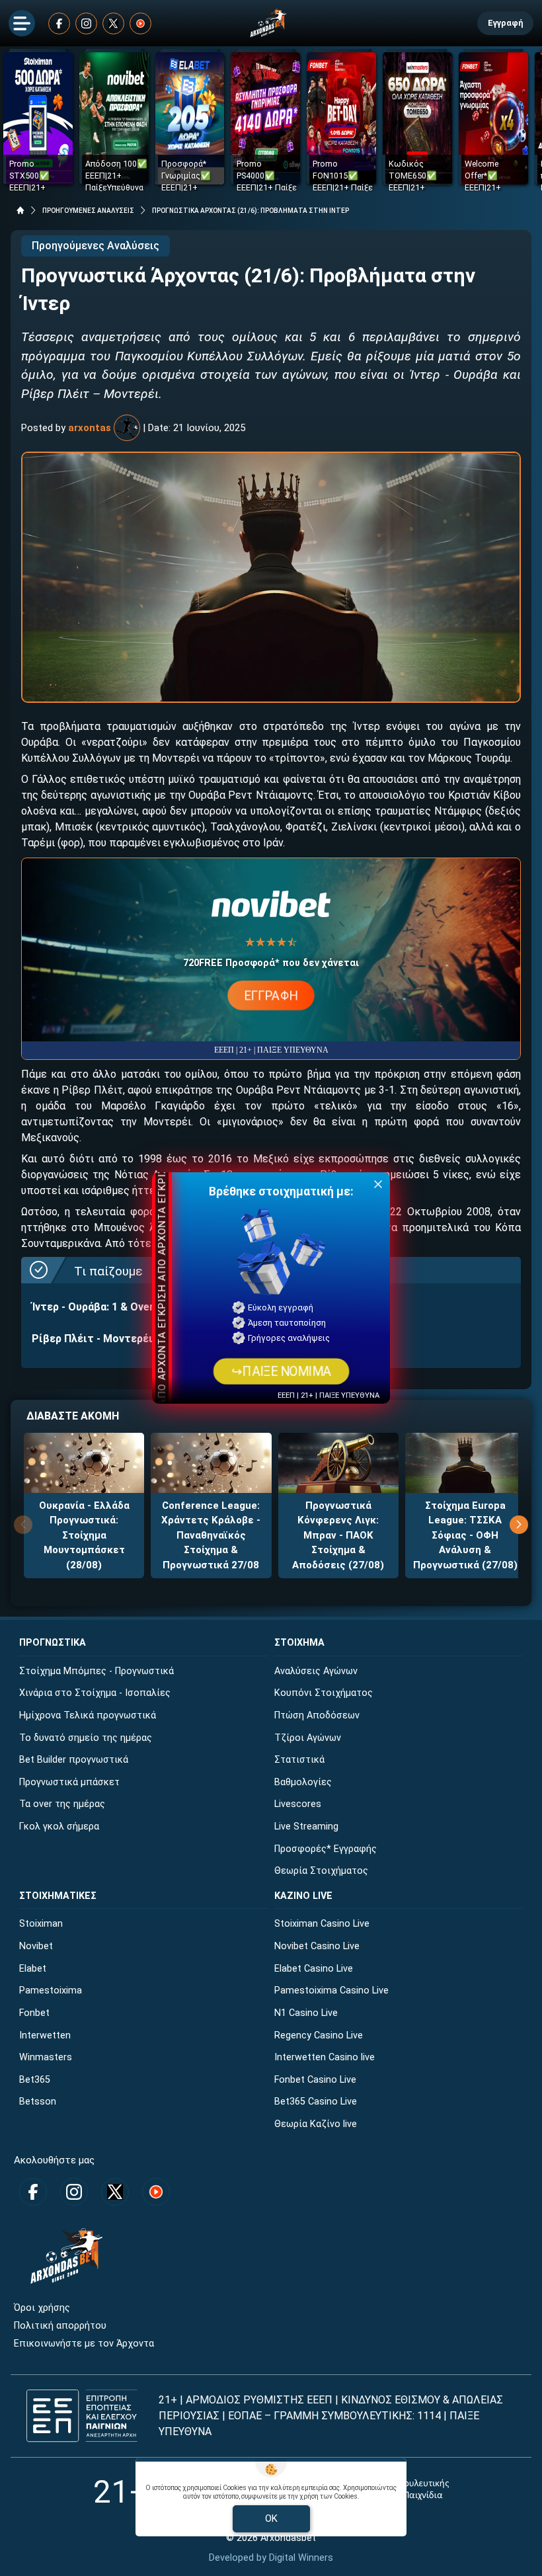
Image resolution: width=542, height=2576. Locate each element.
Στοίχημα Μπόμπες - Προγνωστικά (97, 1671)
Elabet (33, 1969)
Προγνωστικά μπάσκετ (69, 1782)
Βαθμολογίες (303, 1782)
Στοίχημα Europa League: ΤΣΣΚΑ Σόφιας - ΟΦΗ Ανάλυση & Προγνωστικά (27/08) (465, 1535)
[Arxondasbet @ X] (113, 23)
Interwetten (45, 2035)
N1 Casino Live (306, 2013)
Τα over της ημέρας (62, 1804)
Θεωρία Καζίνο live (316, 2124)
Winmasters (46, 2057)
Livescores (298, 1804)
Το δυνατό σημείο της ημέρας (86, 1738)
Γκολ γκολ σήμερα (59, 1827)
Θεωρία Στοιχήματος (321, 1871)
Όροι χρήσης (42, 2308)
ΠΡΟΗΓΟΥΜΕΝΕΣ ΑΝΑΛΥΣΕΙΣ (88, 211)
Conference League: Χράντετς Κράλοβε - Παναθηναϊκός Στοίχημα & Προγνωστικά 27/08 (211, 1535)
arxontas (90, 428)
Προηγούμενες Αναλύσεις (96, 246)
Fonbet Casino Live (315, 2080)
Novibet (36, 1946)
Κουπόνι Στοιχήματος (324, 1693)
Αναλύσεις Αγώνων (316, 1671)
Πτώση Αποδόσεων (317, 1715)
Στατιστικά (299, 1760)
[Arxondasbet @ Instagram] (86, 23)
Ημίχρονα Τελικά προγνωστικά (88, 1715)
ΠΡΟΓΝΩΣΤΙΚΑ (53, 1643)
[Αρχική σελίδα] (20, 210)
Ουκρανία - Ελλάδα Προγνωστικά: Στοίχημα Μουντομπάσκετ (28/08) (84, 1535)
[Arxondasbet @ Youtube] (140, 23)
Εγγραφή (505, 23)
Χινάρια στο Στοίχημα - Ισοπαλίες (95, 1693)
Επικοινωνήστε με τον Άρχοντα (84, 2344)
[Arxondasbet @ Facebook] (59, 23)
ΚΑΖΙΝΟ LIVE (303, 1896)
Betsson (38, 2102)
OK (271, 2518)
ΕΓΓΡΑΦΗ (271, 995)
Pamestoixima (51, 1991)
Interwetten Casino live (325, 2057)
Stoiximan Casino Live (322, 1924)
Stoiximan (41, 1924)
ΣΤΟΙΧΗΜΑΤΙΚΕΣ (58, 1896)
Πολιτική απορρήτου (60, 2326)
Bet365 (35, 2080)
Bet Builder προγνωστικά (74, 1760)
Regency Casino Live (319, 2035)
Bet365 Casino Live (316, 2102)
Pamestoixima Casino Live (331, 1991)
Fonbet (34, 2013)
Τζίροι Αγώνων (308, 1738)
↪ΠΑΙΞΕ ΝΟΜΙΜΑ (281, 1371)
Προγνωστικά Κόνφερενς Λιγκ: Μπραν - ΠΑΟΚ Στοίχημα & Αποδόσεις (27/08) (338, 1535)
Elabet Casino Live (314, 1969)
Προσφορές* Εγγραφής (326, 1849)
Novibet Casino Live (317, 1946)
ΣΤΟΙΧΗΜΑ (299, 1643)
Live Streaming (306, 1827)
